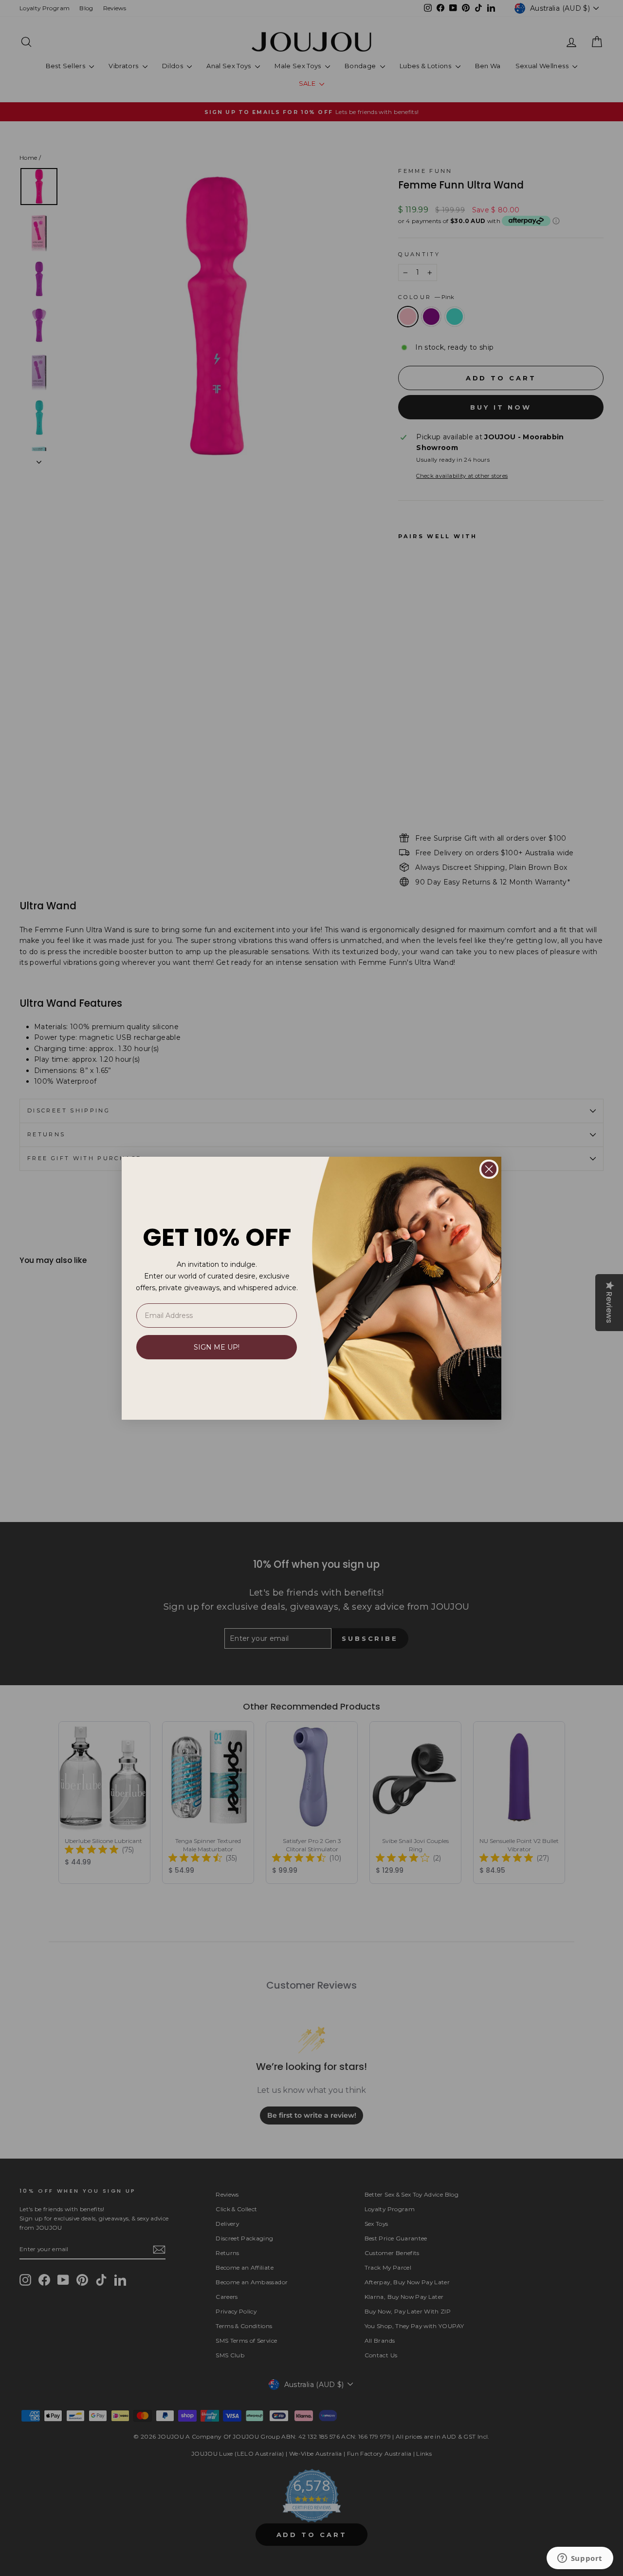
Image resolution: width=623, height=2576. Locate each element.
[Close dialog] (489, 1169)
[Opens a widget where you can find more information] (580, 2559)
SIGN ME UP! (217, 1347)
